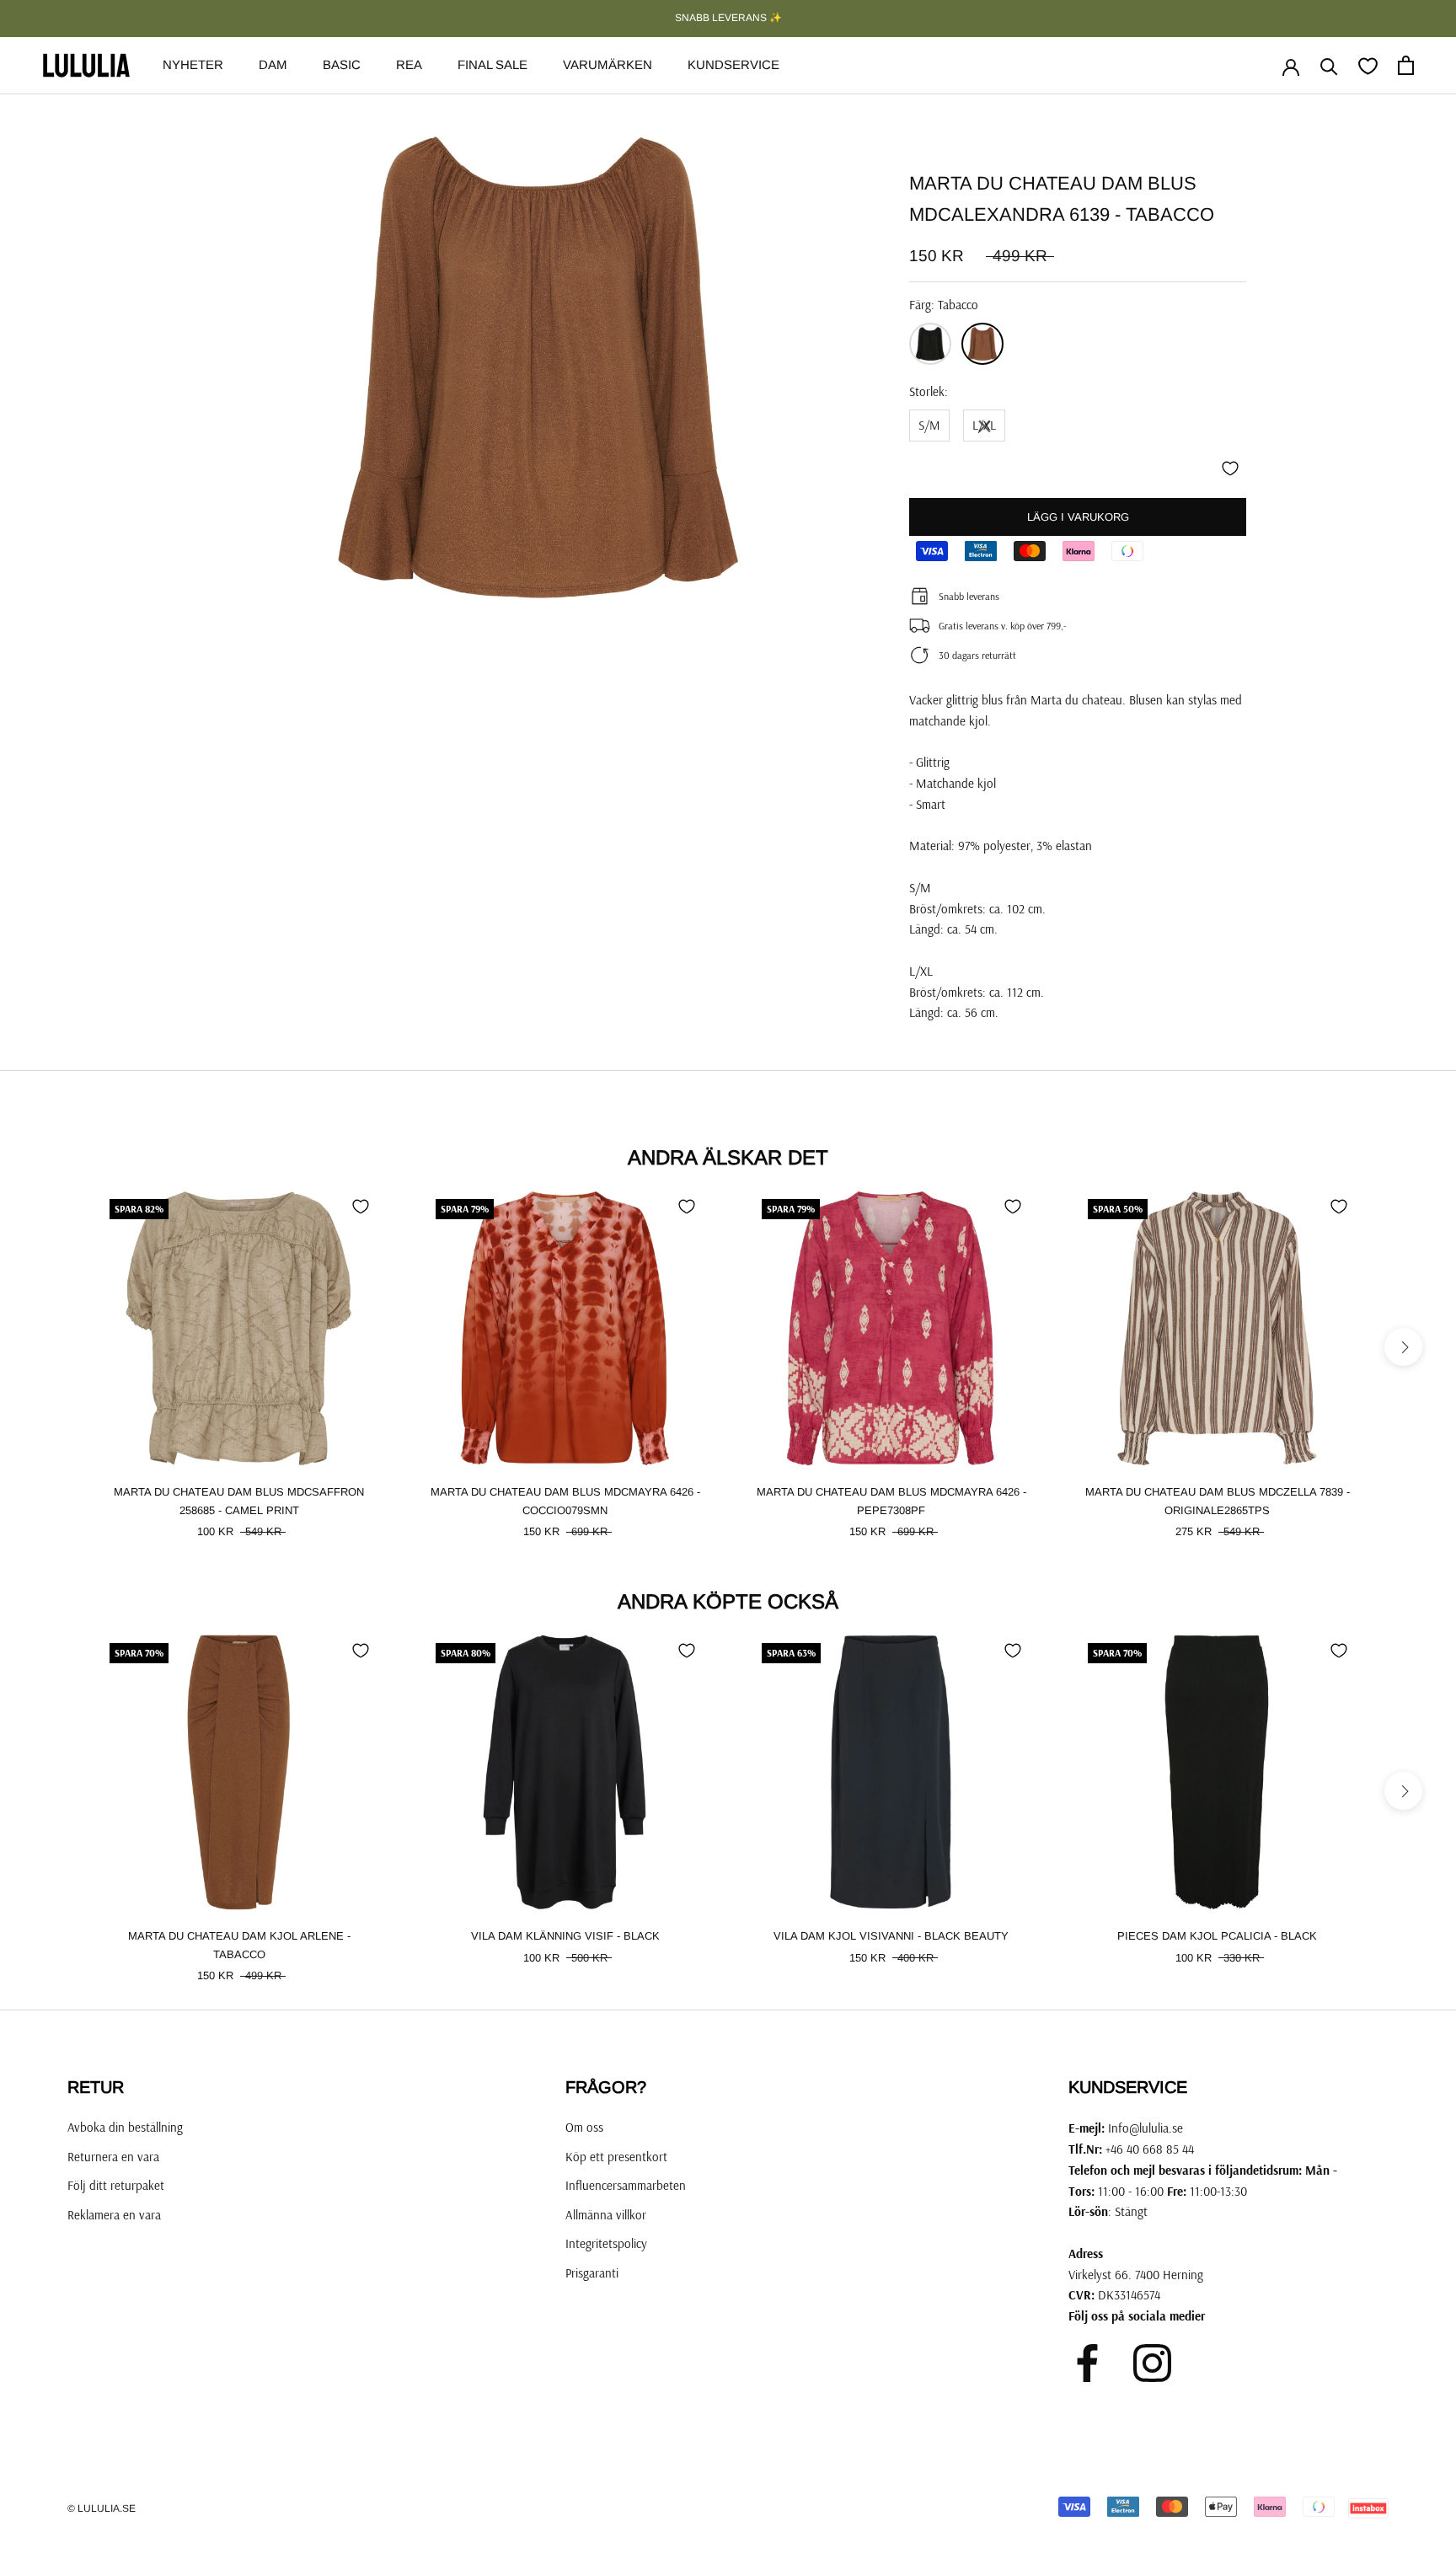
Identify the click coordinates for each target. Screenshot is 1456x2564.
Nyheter (193, 64)
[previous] (53, 1347)
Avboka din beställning (125, 2127)
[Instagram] (1152, 2363)
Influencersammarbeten (626, 2185)
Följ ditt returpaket (116, 2185)
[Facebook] (1087, 2363)
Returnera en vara (113, 2157)
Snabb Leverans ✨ (728, 18)
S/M (929, 425)
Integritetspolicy (606, 2243)
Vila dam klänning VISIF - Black (565, 1936)
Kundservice (733, 64)
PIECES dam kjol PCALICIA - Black (1217, 1936)
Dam (273, 64)
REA (409, 64)
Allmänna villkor (606, 2215)
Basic (342, 64)
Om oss (584, 2127)
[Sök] (1329, 65)
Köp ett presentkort (616, 2157)
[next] (1403, 1347)
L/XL (984, 425)
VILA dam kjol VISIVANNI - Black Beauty (891, 1936)
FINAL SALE (492, 64)
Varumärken (608, 64)
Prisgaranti (592, 2273)
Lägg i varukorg (1078, 517)
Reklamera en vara (114, 2215)
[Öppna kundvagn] (1406, 65)
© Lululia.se (102, 2508)
